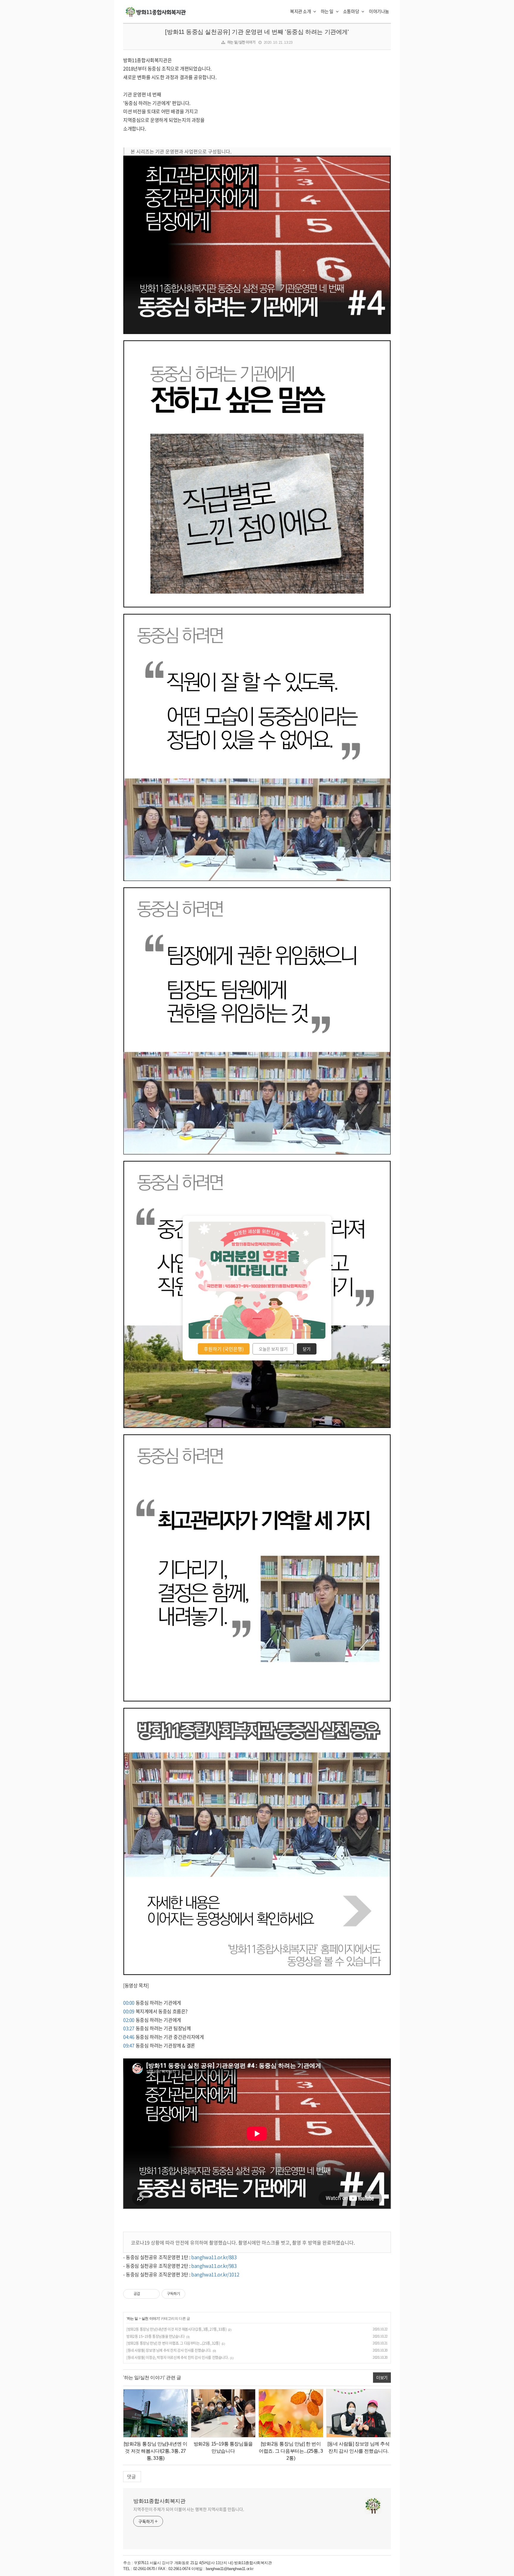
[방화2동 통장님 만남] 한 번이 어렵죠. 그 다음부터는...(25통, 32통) (173, 2343)
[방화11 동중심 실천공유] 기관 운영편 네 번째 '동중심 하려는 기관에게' (257, 32)
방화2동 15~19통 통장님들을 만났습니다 (156, 2336)
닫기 (307, 1349)
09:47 (129, 2045)
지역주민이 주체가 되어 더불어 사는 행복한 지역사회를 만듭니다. (189, 2509)
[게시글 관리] (153, 2294)
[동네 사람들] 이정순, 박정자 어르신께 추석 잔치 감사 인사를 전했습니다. (177, 2357)
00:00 (129, 2003)
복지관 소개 (301, 11)
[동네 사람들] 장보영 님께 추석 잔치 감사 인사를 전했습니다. (169, 2350)
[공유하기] (146, 2294)
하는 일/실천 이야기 (241, 42)
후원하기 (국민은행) (224, 1349)
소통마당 (351, 11)
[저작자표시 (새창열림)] (188, 2294)
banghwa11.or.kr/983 (214, 2266)
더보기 (382, 2377)
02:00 (129, 2020)
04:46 (129, 2037)
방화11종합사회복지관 (159, 2501)
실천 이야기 (151, 2319)
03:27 (129, 2028)
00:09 (129, 2011)
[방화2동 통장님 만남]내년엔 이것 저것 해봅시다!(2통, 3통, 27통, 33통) (177, 2329)
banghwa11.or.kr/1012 (215, 2274)
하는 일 (327, 11)
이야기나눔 (379, 11)
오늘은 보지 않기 (273, 1349)
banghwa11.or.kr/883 (214, 2257)
